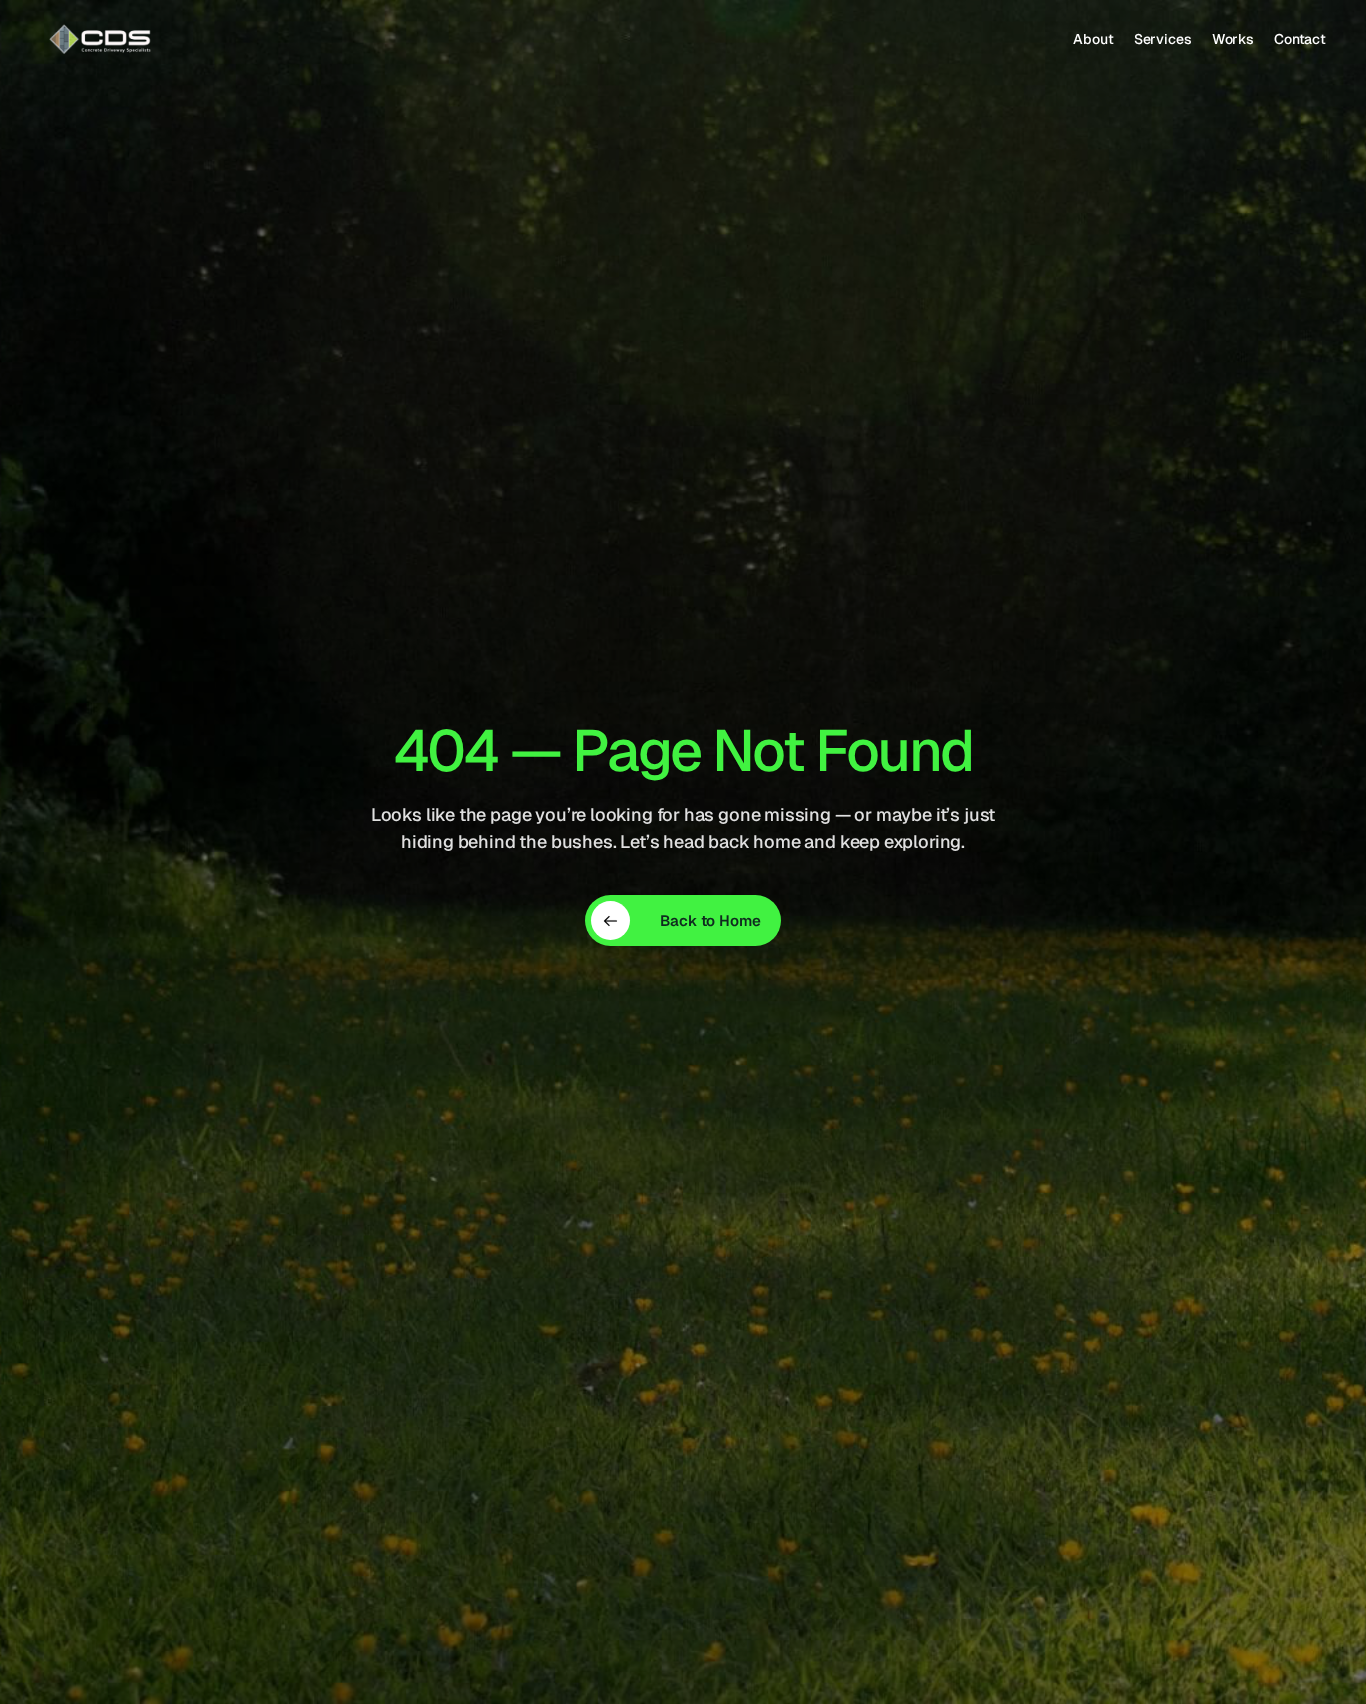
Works (1233, 39)
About (1093, 39)
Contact (1300, 39)
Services (1163, 39)
